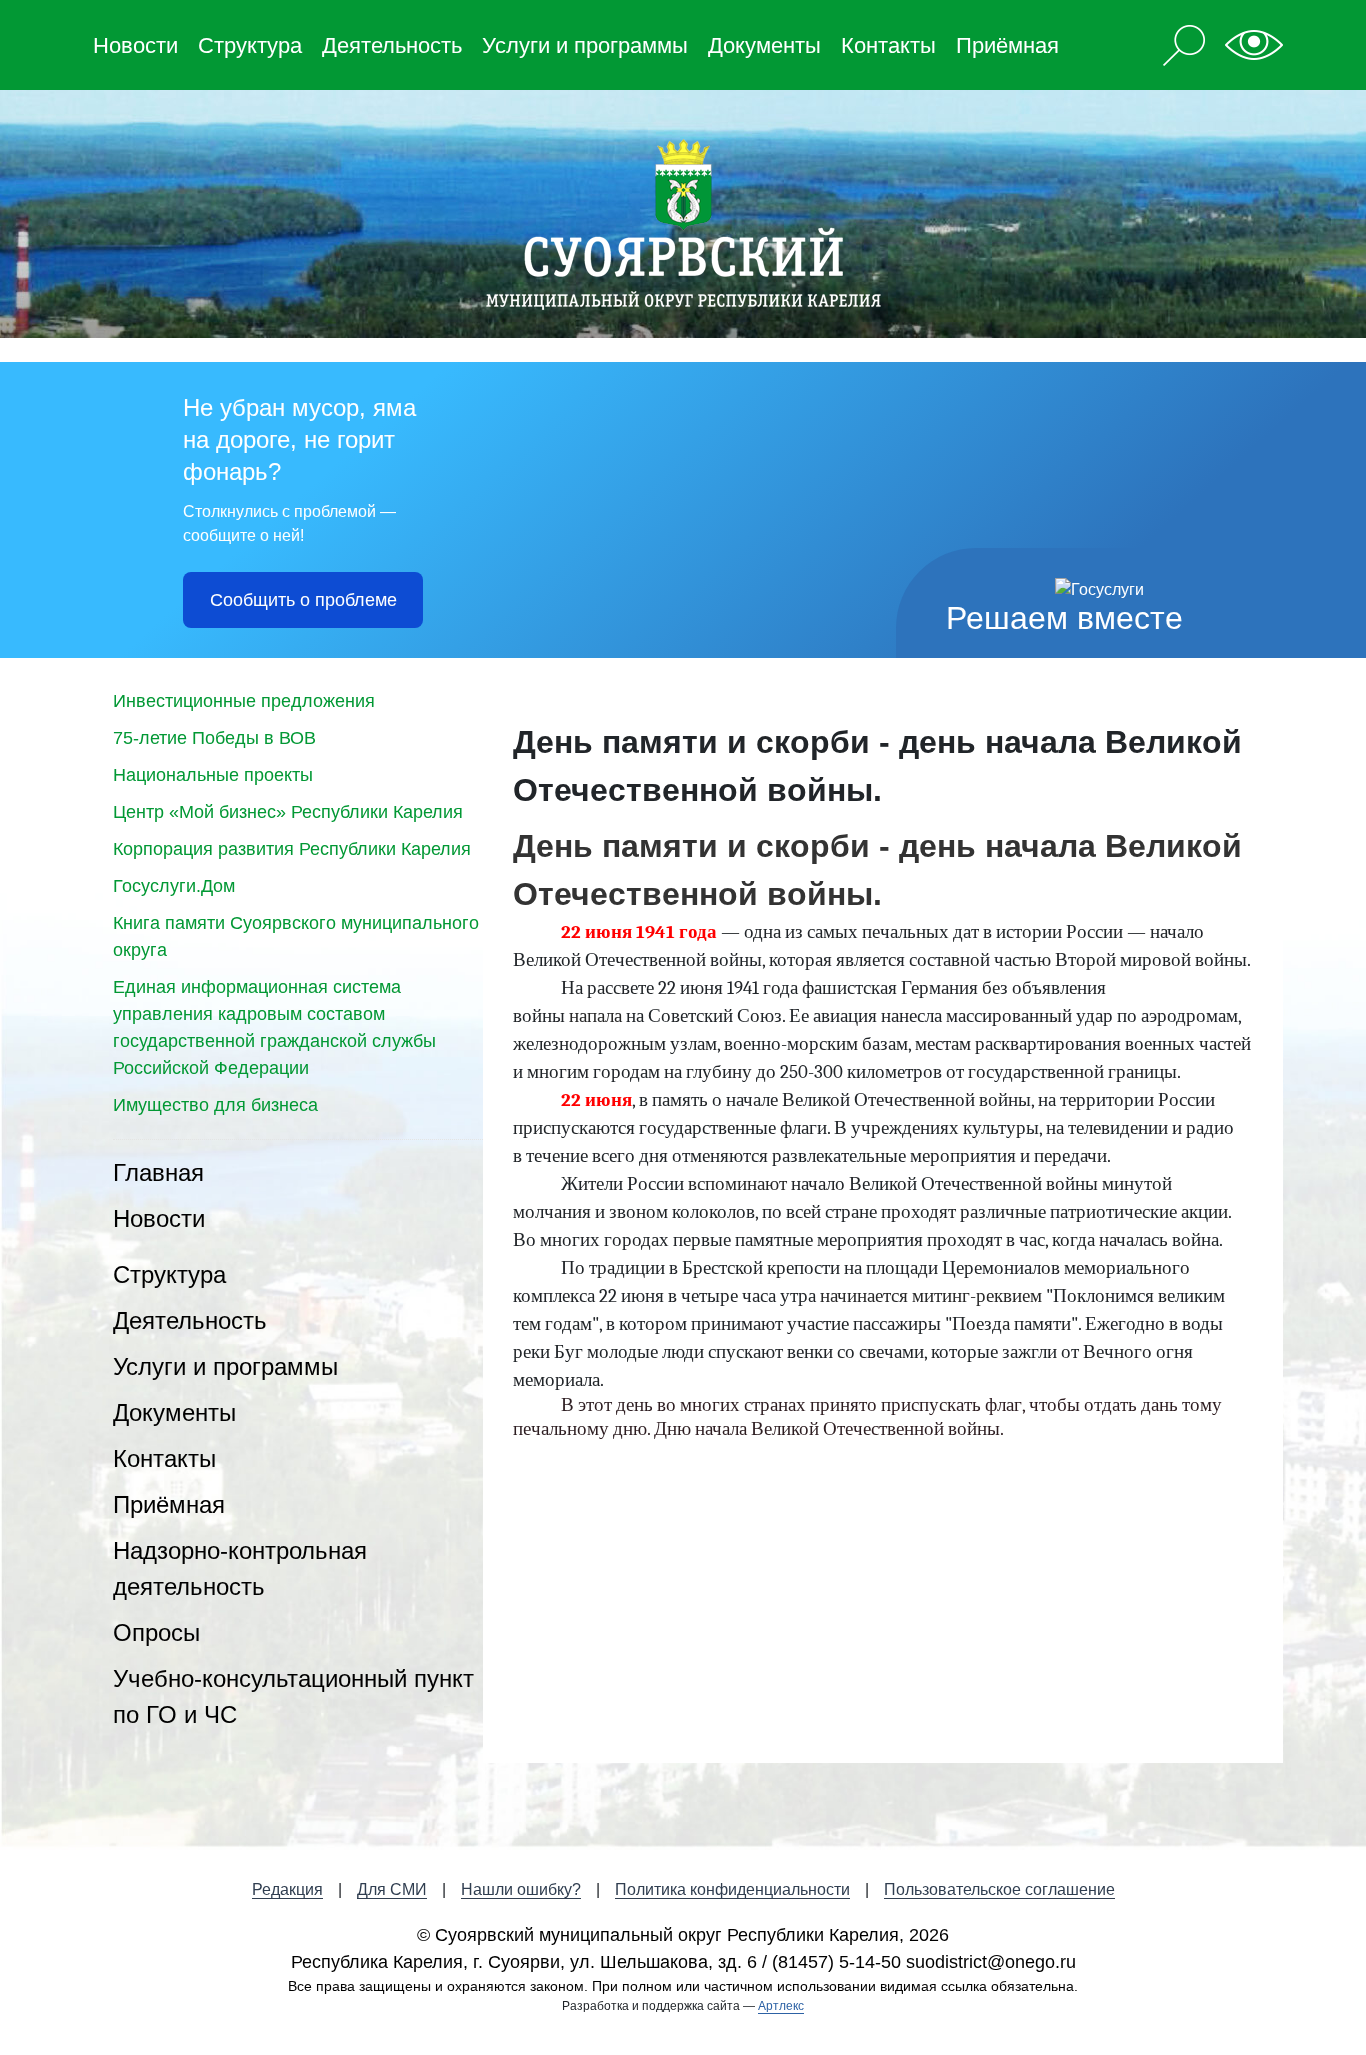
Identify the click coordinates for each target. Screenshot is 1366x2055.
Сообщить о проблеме (303, 600)
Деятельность (392, 45)
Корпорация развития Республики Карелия (292, 849)
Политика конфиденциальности (732, 1889)
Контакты (888, 45)
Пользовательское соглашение (999, 1889)
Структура (250, 45)
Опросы (156, 1632)
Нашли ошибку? (521, 1889)
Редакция (287, 1889)
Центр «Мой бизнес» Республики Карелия (288, 812)
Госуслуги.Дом (174, 886)
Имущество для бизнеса (215, 1105)
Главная (158, 1172)
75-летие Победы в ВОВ (214, 738)
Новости (135, 45)
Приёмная (1007, 45)
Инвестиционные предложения (244, 701)
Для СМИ (392, 1889)
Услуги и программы (585, 45)
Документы (764, 45)
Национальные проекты (213, 775)
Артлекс (781, 2006)
